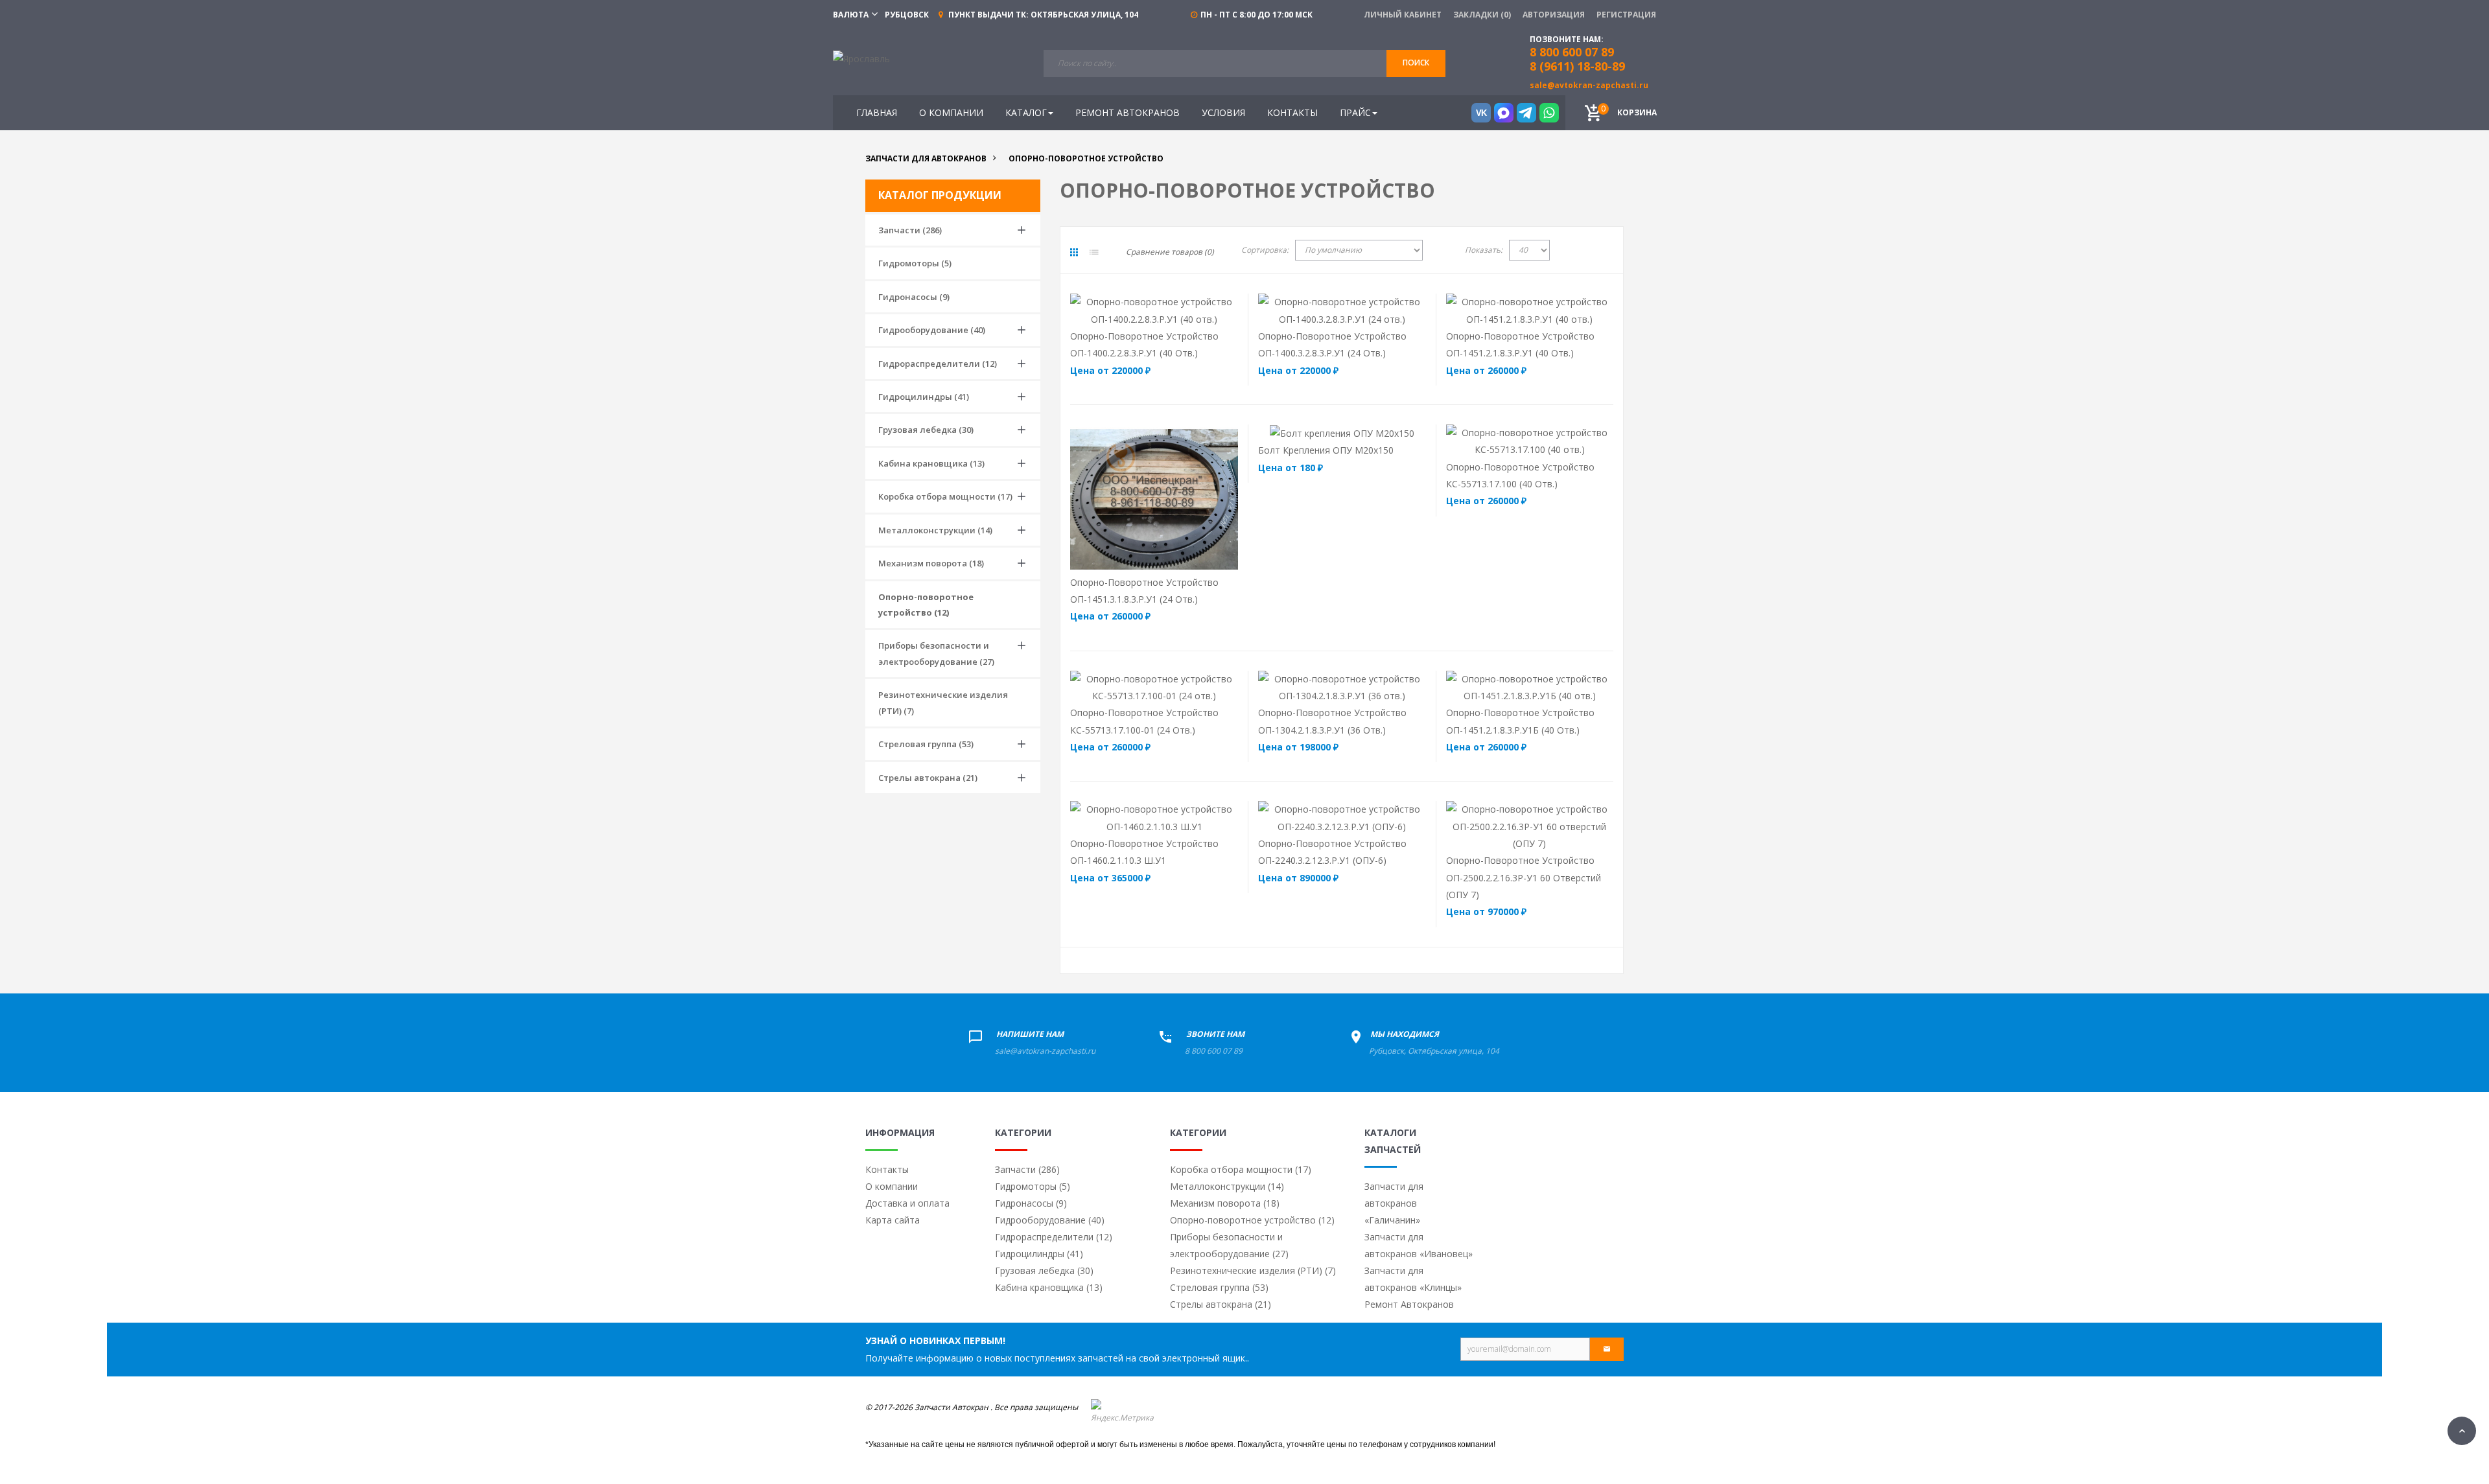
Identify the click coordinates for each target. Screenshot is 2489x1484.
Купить (1126, 310)
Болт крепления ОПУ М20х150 (1326, 450)
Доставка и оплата (907, 1203)
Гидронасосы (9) (914, 297)
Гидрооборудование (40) (932, 330)
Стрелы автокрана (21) (928, 778)
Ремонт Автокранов (1409, 1304)
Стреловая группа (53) (926, 744)
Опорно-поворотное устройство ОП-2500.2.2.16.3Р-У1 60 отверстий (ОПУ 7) (1524, 877)
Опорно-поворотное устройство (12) (926, 605)
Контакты (887, 1169)
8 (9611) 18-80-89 (1577, 66)
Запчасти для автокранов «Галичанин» (1394, 1203)
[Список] (1094, 252)
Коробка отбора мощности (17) (945, 496)
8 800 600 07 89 (1214, 1051)
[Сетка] (1074, 252)
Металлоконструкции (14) (935, 530)
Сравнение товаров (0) (1170, 252)
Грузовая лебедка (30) (926, 430)
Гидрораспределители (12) (938, 364)
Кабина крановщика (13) (931, 463)
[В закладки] (1215, 310)
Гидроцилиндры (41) (924, 397)
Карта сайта (893, 1220)
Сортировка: (1265, 250)
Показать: (1484, 250)
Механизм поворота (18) (931, 563)
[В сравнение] (1179, 310)
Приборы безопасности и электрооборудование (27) (936, 653)
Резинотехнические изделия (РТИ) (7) (943, 702)
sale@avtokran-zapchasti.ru (1589, 85)
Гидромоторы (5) (915, 263)
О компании (892, 1186)
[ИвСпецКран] (861, 58)
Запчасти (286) (910, 230)
